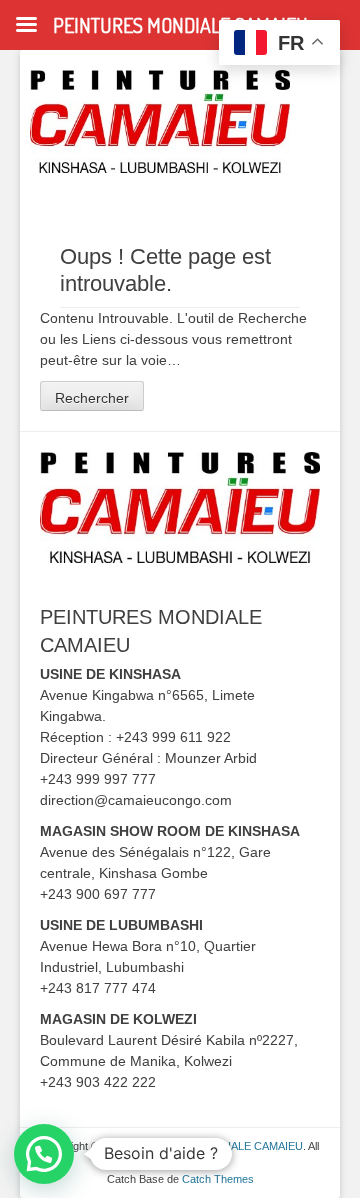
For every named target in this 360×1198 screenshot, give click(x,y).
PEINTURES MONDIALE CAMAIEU (216, 1146)
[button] (44, 1154)
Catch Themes (218, 1179)
